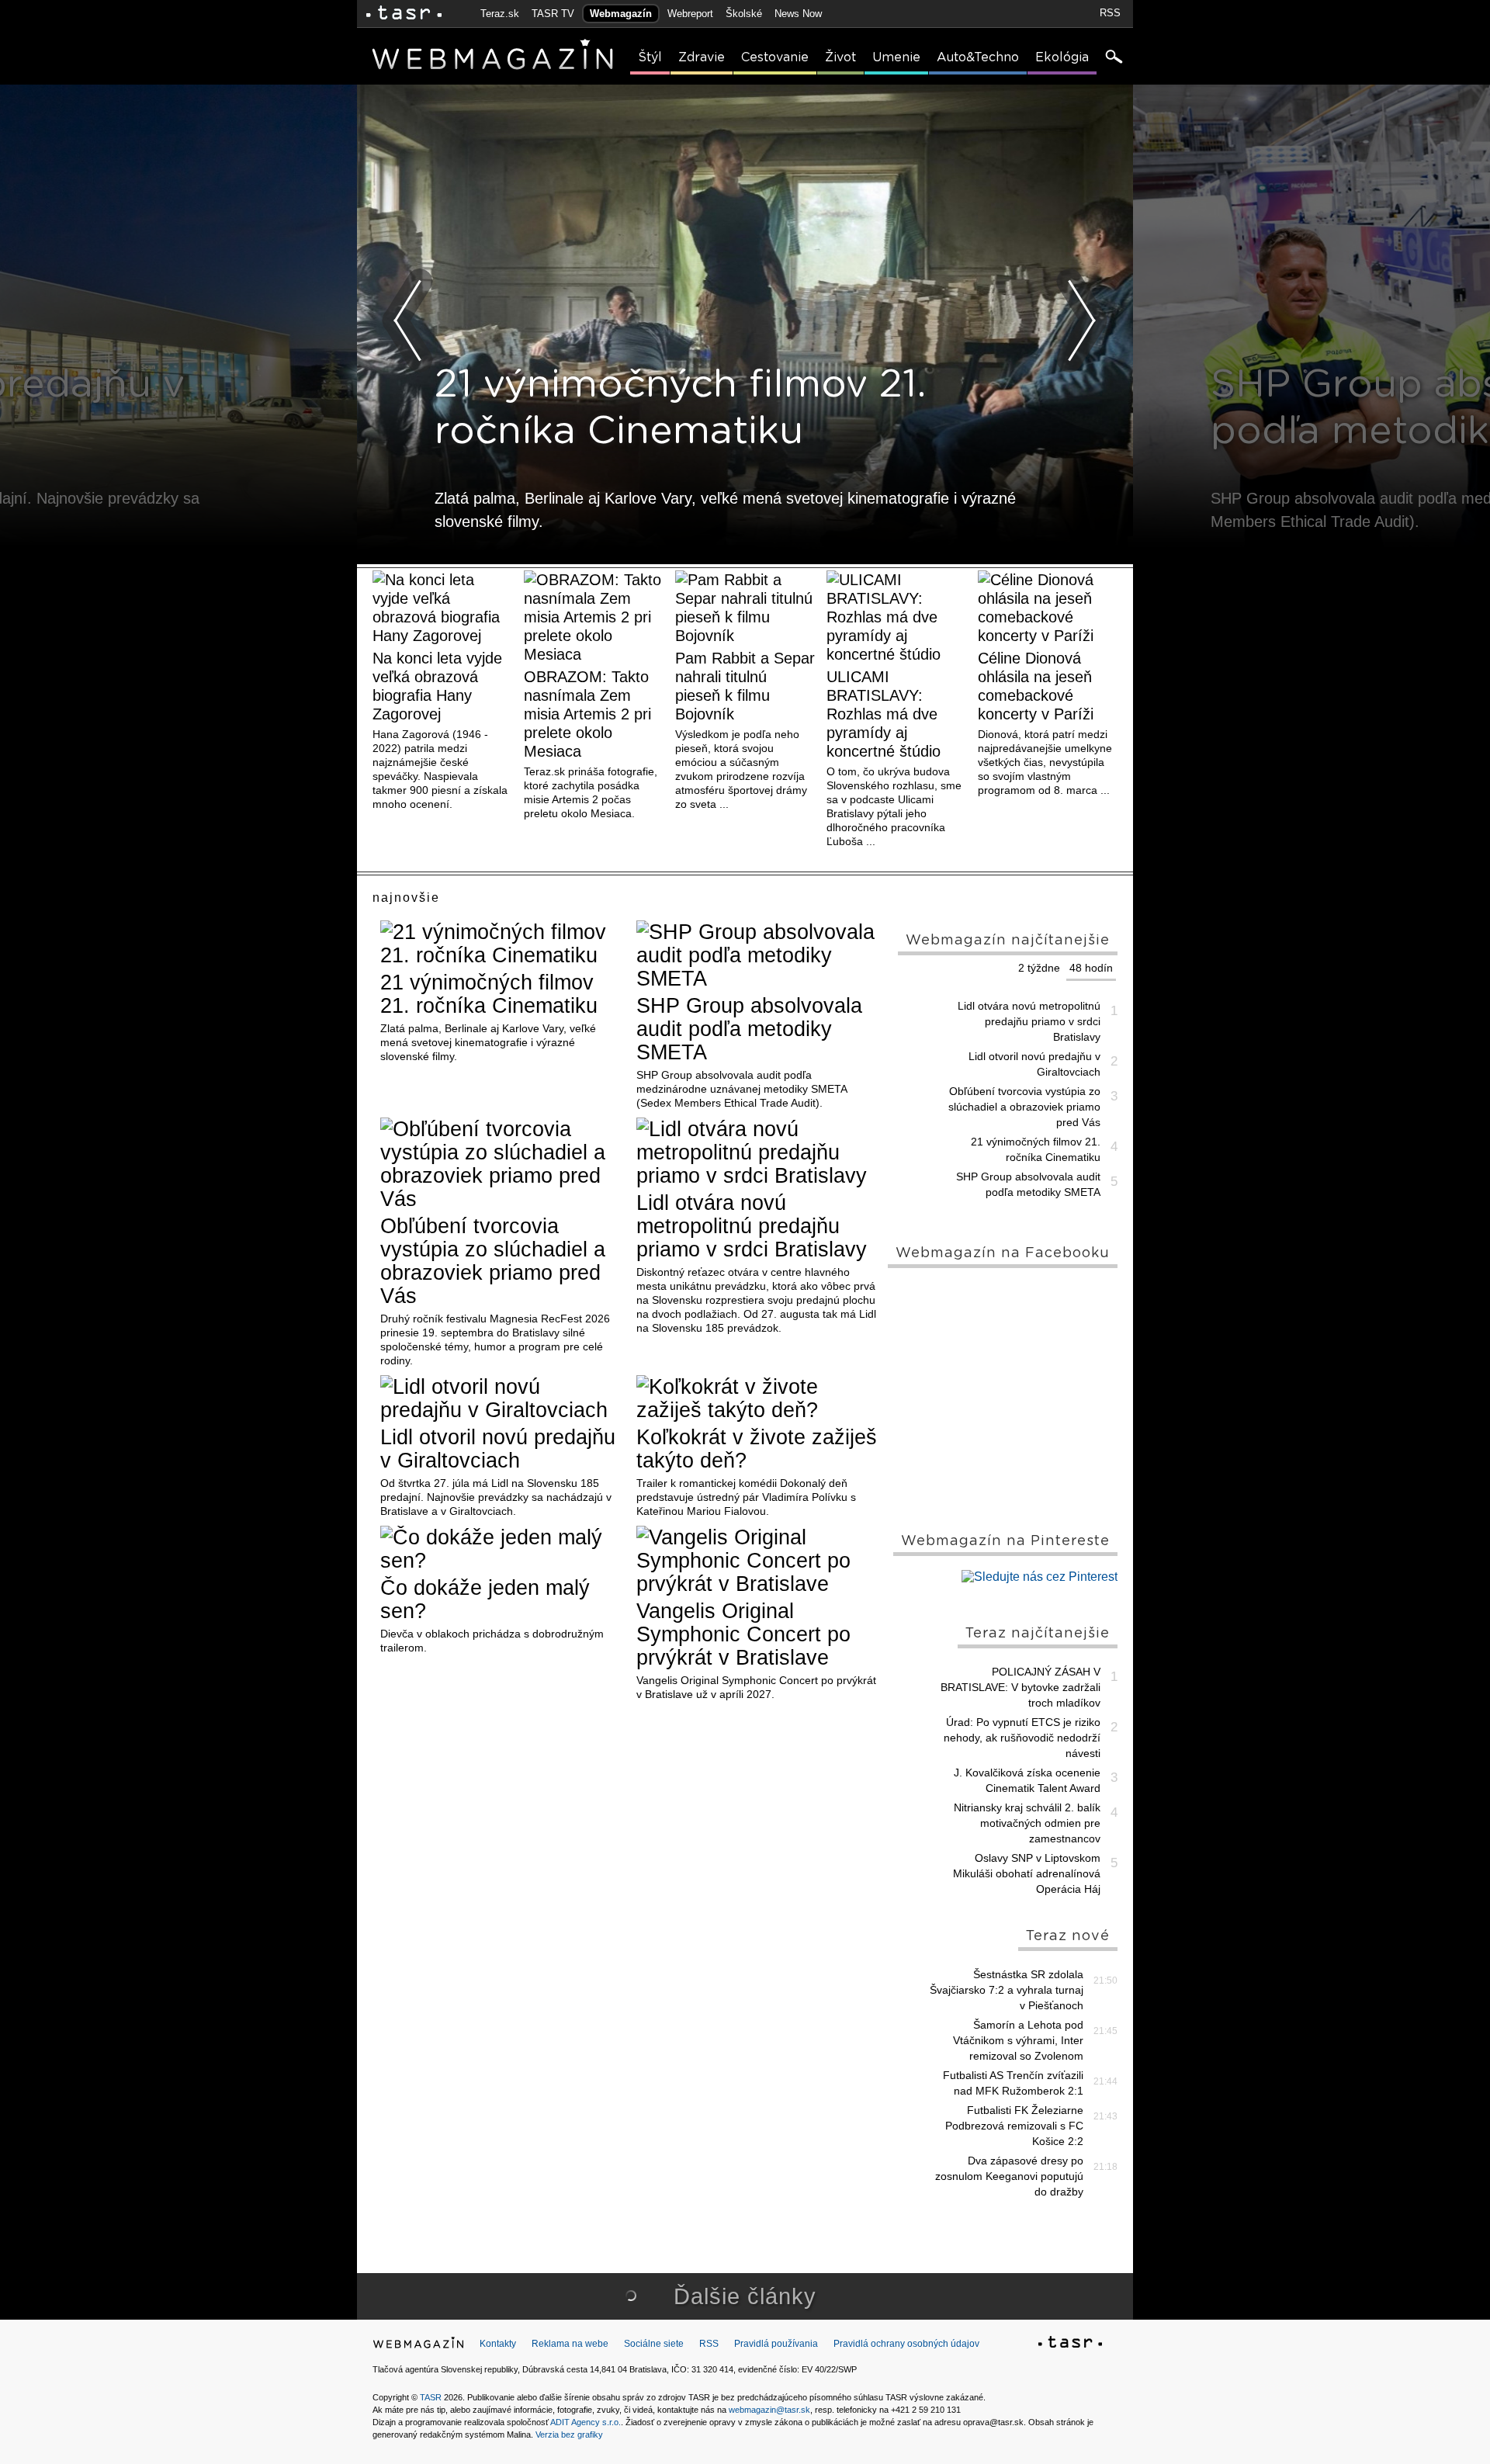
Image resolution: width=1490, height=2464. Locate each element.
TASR (431, 2397)
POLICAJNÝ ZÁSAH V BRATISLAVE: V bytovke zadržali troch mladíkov (1020, 1687)
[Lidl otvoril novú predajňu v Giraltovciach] (502, 1398)
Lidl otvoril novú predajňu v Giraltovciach (498, 1449)
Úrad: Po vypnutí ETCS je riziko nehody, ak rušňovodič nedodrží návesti (1022, 1738)
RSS (1110, 13)
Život (840, 57)
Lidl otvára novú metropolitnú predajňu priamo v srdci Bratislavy (752, 1226)
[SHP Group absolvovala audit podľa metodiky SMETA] (759, 955)
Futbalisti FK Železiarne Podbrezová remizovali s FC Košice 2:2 (1014, 2126)
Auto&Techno (978, 57)
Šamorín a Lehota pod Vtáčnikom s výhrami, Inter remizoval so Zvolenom (1018, 2040)
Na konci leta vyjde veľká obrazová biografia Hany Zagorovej (437, 686)
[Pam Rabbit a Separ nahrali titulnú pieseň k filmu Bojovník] (745, 608)
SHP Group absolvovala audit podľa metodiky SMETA (749, 1029)
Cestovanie (775, 57)
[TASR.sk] (404, 14)
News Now (798, 14)
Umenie (896, 57)
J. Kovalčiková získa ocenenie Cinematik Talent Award (1027, 1780)
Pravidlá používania (776, 2344)
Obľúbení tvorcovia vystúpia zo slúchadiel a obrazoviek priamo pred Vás (493, 1261)
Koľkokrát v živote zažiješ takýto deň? (757, 1449)
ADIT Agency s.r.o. (586, 2422)
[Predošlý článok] (408, 321)
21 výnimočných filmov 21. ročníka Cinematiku (489, 994)
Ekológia (1062, 57)
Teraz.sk (500, 14)
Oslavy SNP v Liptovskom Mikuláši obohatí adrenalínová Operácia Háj (1027, 1873)
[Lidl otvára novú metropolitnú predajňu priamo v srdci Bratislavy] (759, 1152)
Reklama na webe (570, 2344)
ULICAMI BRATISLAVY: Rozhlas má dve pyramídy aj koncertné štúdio (884, 714)
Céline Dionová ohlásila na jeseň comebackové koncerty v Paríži (1036, 686)
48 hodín (1091, 968)
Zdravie (702, 57)
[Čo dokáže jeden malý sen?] (502, 1549)
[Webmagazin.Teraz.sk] (418, 2346)
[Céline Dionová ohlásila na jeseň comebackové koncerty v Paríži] (1048, 608)
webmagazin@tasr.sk (769, 2410)
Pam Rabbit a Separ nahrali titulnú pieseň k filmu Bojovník (745, 686)
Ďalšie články (745, 2296)
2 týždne (1039, 968)
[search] (1113, 58)
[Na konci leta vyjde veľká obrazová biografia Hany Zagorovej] (442, 608)
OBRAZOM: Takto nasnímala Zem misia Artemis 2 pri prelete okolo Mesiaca (587, 714)
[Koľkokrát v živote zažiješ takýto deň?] (759, 1398)
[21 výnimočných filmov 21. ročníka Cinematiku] (502, 944)
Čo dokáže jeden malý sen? (485, 1599)
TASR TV (553, 14)
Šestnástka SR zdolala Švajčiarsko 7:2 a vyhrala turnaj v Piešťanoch (1007, 1990)
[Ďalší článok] (1082, 321)
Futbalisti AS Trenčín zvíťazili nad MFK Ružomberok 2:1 (1013, 2083)
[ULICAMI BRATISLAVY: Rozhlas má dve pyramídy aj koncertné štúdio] (896, 617)
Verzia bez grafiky (569, 2435)
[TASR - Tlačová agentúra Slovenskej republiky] (1070, 2344)
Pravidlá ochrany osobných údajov (906, 2344)
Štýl (650, 57)
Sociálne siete (654, 2344)
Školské (744, 14)
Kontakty (498, 2344)
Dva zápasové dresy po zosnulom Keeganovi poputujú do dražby (1009, 2176)
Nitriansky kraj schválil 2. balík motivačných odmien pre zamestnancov (1027, 1823)
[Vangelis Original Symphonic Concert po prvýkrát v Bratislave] (759, 1561)
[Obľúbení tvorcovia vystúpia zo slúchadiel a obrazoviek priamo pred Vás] (502, 1164)
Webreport (690, 14)
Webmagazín (621, 14)
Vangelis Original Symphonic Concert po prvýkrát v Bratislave (743, 1634)
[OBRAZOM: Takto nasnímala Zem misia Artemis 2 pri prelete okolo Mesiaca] (594, 617)
